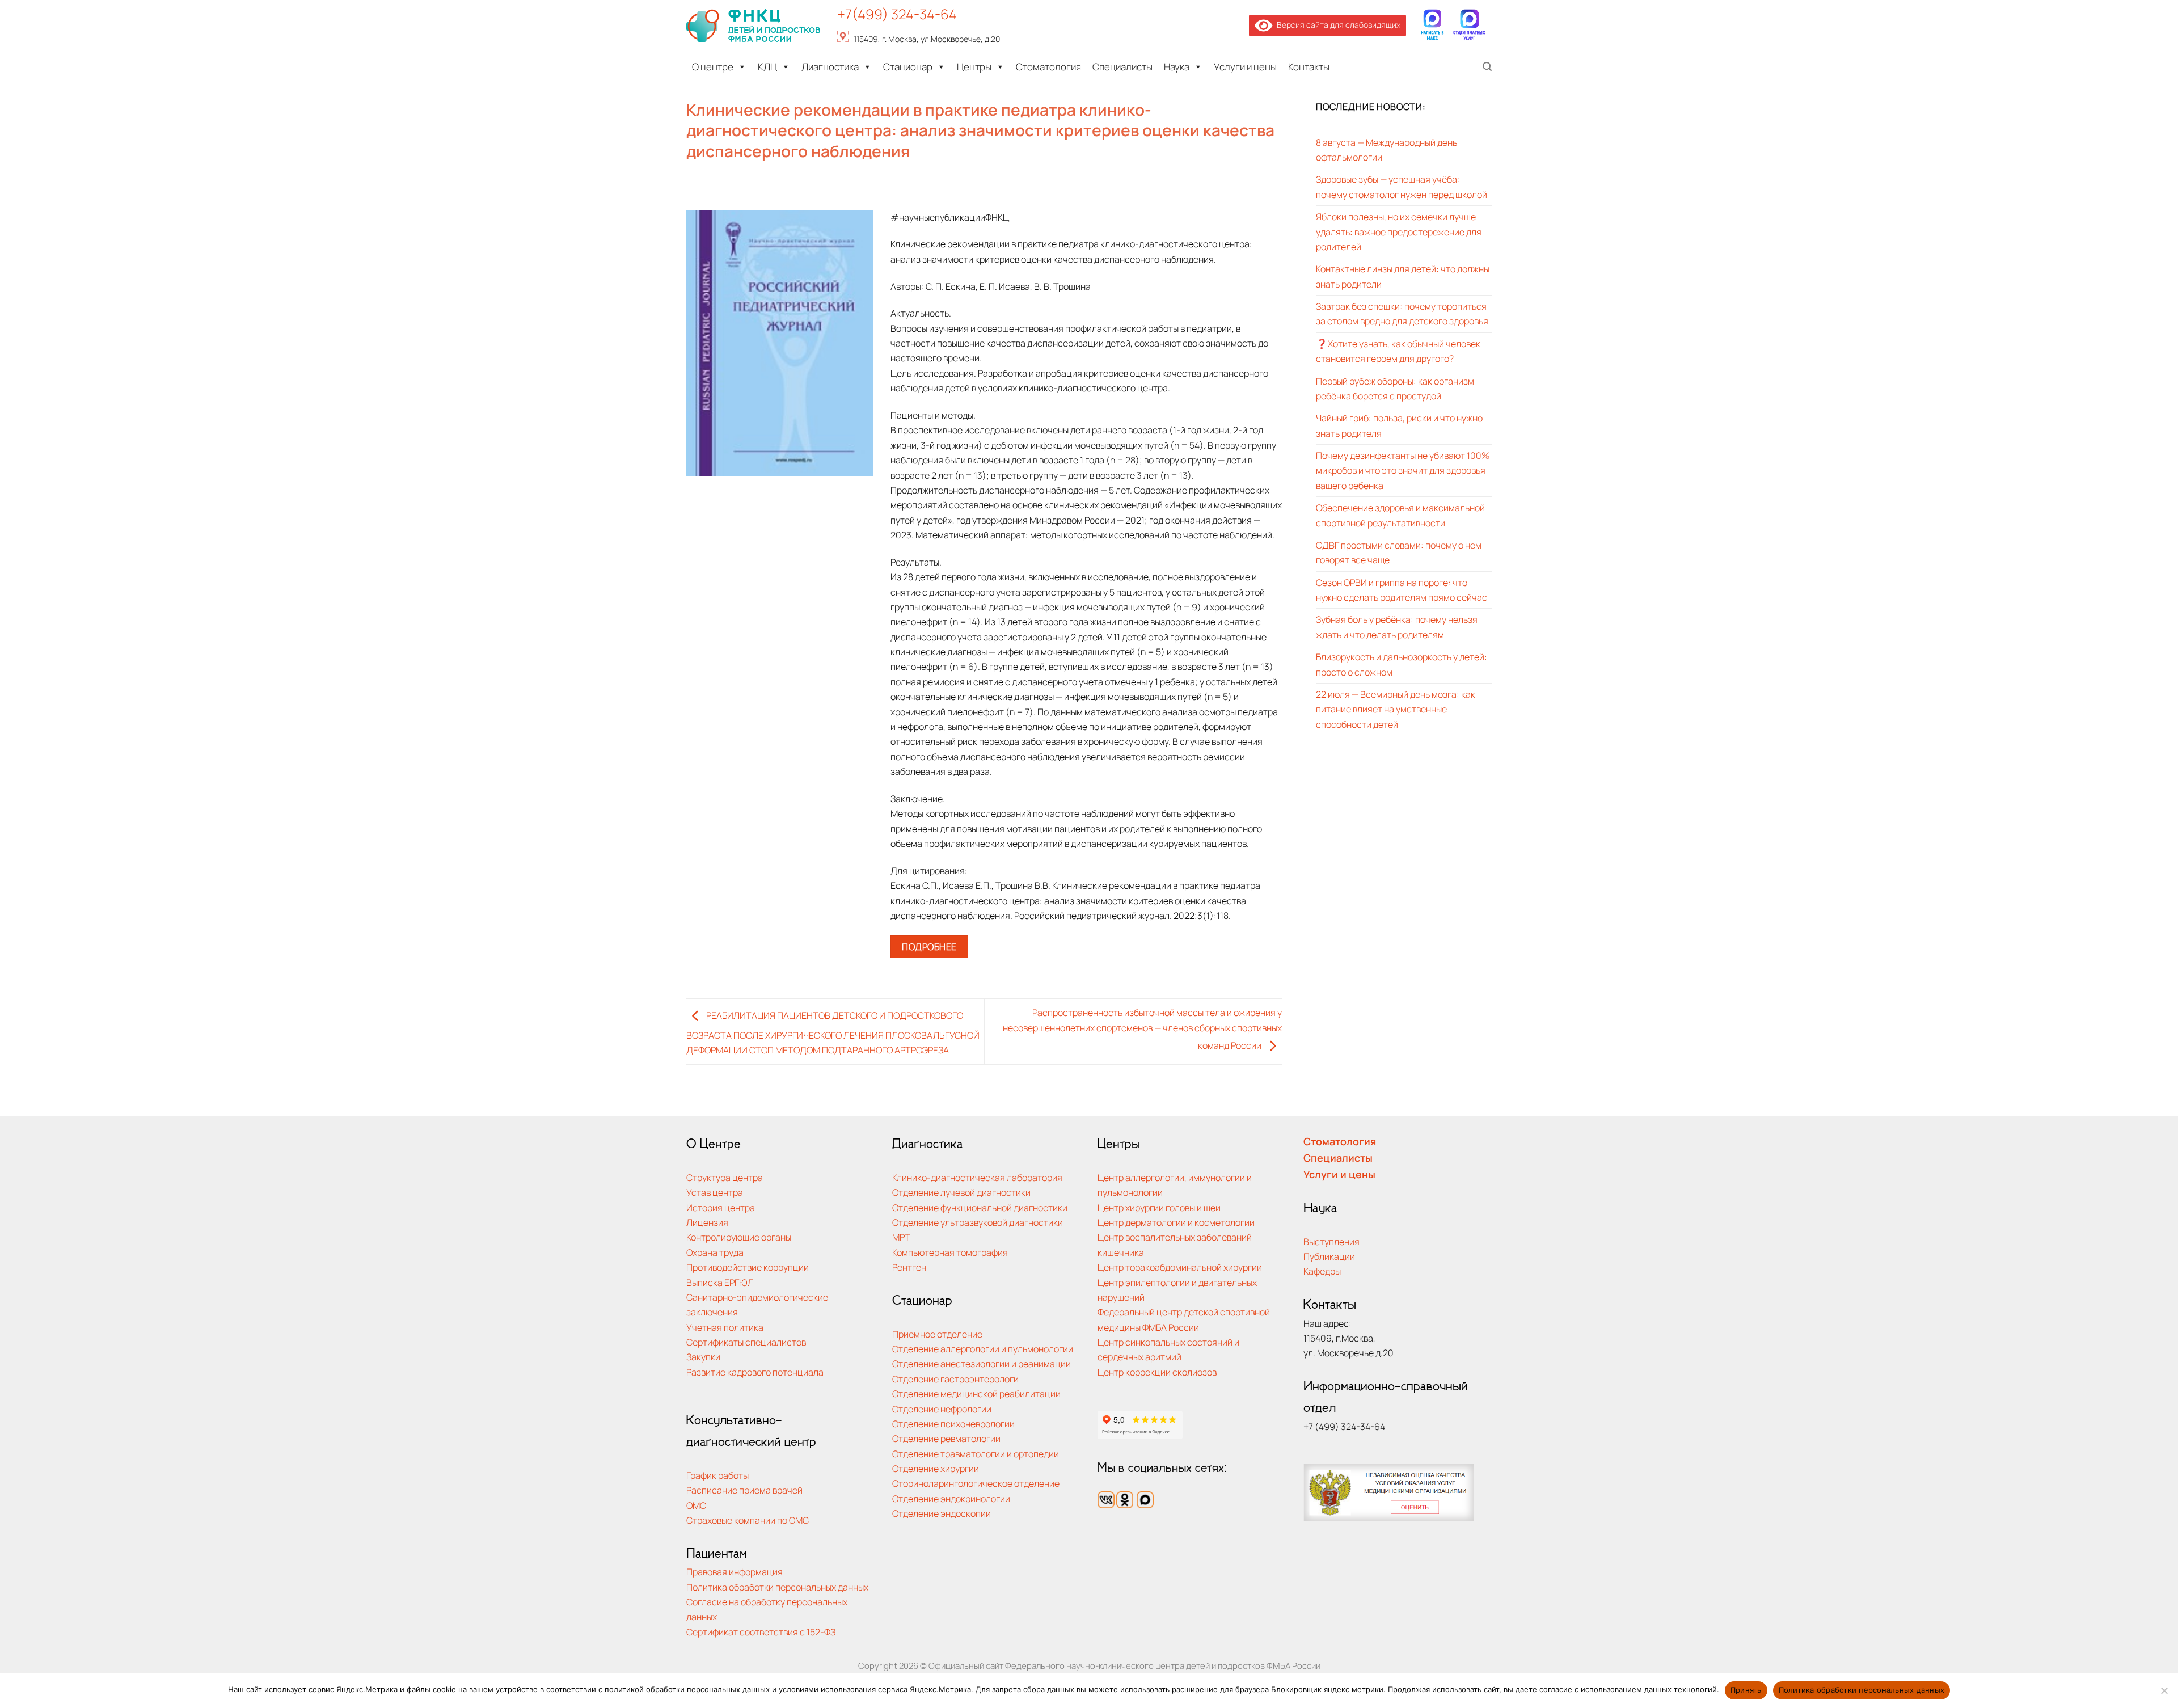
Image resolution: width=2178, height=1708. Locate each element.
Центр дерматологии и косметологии (1176, 1222)
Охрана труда (715, 1252)
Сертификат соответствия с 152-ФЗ (761, 1632)
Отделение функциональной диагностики (980, 1207)
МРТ (901, 1237)
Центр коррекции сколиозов (1157, 1372)
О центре (713, 67)
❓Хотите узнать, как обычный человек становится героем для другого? (1398, 351)
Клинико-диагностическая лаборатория (977, 1177)
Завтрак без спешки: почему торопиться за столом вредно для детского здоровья (1402, 313)
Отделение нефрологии (942, 1409)
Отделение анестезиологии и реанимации (982, 1363)
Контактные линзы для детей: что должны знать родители (1403, 276)
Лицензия (707, 1222)
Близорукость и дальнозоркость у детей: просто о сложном (1402, 664)
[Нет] (2164, 1694)
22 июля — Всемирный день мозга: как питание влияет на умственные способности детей (1396, 709)
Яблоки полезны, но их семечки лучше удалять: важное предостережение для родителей (1399, 231)
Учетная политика (725, 1327)
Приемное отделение (937, 1334)
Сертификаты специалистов (746, 1342)
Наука (1177, 67)
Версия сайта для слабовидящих (1337, 25)
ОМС (696, 1505)
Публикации (1329, 1256)
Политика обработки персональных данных (777, 1587)
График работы (717, 1475)
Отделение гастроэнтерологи (955, 1379)
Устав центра (715, 1192)
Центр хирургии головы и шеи (1159, 1207)
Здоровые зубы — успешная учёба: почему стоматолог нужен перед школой (1402, 186)
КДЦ (767, 67)
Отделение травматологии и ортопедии (976, 1454)
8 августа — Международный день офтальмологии (1386, 149)
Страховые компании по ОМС (748, 1520)
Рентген (909, 1267)
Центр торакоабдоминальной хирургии (1180, 1267)
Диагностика (830, 67)
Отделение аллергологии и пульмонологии (983, 1349)
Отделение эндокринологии (951, 1498)
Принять (1746, 1690)
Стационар (908, 67)
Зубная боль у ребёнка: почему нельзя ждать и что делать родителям (1397, 627)
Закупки (703, 1357)
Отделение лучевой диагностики (961, 1192)
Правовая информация (735, 1572)
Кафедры (1322, 1271)
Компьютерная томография (950, 1252)
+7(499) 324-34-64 (897, 14)
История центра (721, 1207)
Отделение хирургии (936, 1468)
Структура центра (725, 1177)
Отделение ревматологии (946, 1438)
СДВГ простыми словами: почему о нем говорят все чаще (1399, 552)
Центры (974, 67)
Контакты (1309, 67)
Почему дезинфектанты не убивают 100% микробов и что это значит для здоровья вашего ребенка (1403, 470)
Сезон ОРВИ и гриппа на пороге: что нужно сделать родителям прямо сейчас (1402, 590)
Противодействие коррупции (748, 1267)
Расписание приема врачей (744, 1490)
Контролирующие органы (739, 1237)
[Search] (1487, 67)
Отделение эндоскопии (942, 1513)
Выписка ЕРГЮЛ (720, 1282)
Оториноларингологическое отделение (976, 1483)
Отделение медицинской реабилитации (976, 1393)
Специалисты (1122, 67)
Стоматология (1048, 67)
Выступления (1331, 1241)
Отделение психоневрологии (953, 1424)
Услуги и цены (1245, 67)
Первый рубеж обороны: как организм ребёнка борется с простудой (1395, 388)
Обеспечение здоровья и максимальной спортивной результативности (1400, 515)
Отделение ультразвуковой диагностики (978, 1222)
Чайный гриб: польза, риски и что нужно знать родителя (1399, 425)
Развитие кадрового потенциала (755, 1372)
